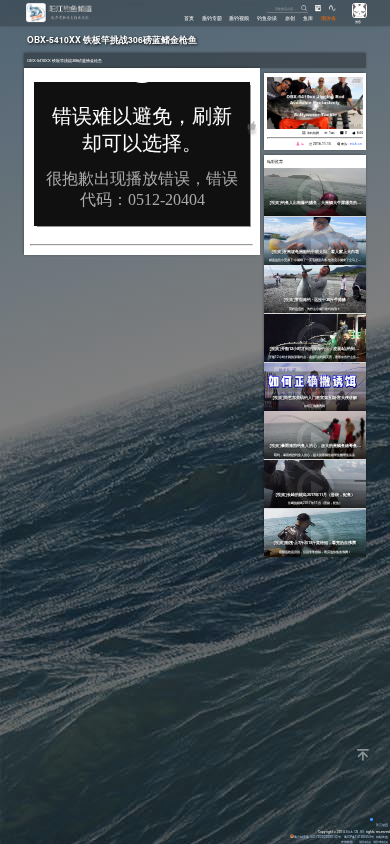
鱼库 (308, 18)
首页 (189, 18)
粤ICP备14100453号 (359, 836)
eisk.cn (356, 143)
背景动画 (382, 824)
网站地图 (382, 836)
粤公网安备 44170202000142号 (318, 836)
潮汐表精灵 (380, 841)
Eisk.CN (352, 831)
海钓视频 (313, 132)
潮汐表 (328, 18)
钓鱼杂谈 (267, 18)
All (362, 831)
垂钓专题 (212, 18)
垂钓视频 (239, 18)
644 (360, 132)
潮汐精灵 (365, 841)
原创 (290, 18)
